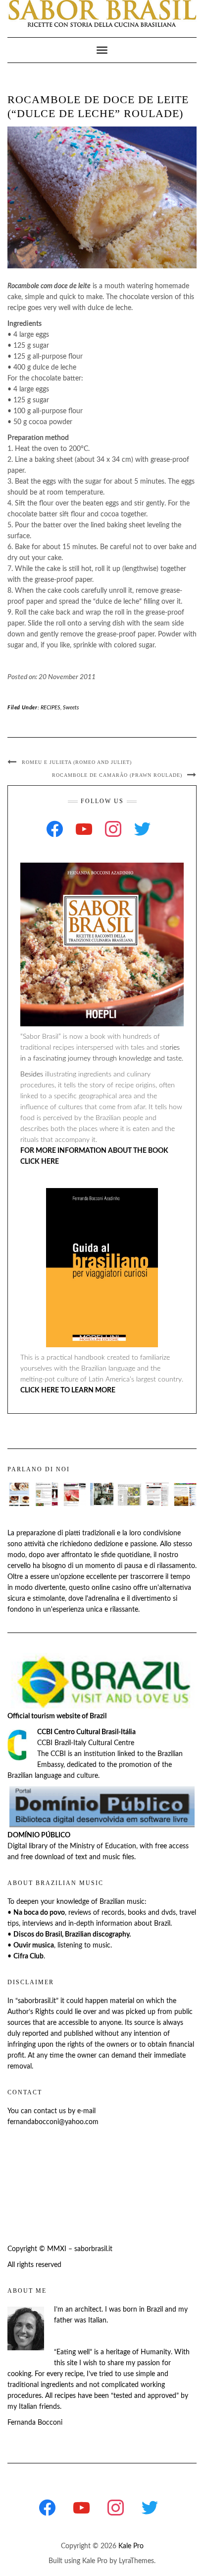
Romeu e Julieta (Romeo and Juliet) (77, 762)
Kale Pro (131, 2546)
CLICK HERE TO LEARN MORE (68, 1390)
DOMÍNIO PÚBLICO (39, 1835)
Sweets (71, 708)
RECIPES (51, 708)
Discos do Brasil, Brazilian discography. (72, 1935)
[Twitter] (142, 829)
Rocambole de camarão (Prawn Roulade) (117, 775)
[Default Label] (84, 829)
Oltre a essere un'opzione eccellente (62, 1577)
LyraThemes (136, 2561)
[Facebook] (55, 829)
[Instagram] (113, 829)
